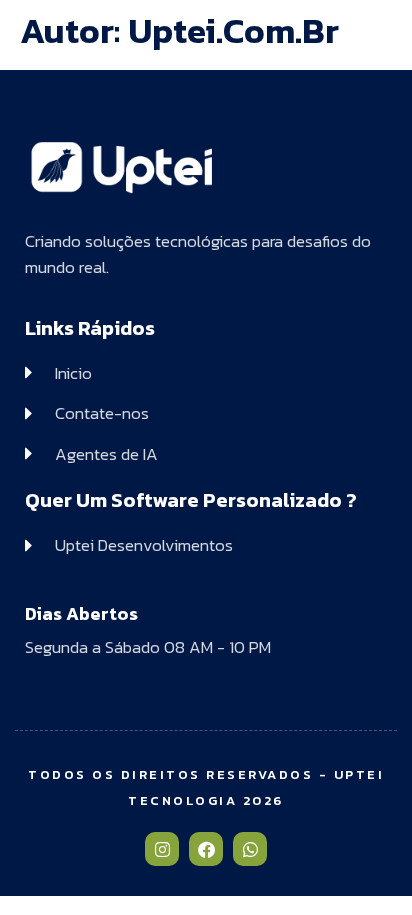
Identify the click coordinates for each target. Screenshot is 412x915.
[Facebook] (206, 849)
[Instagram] (162, 849)
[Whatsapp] (250, 849)
